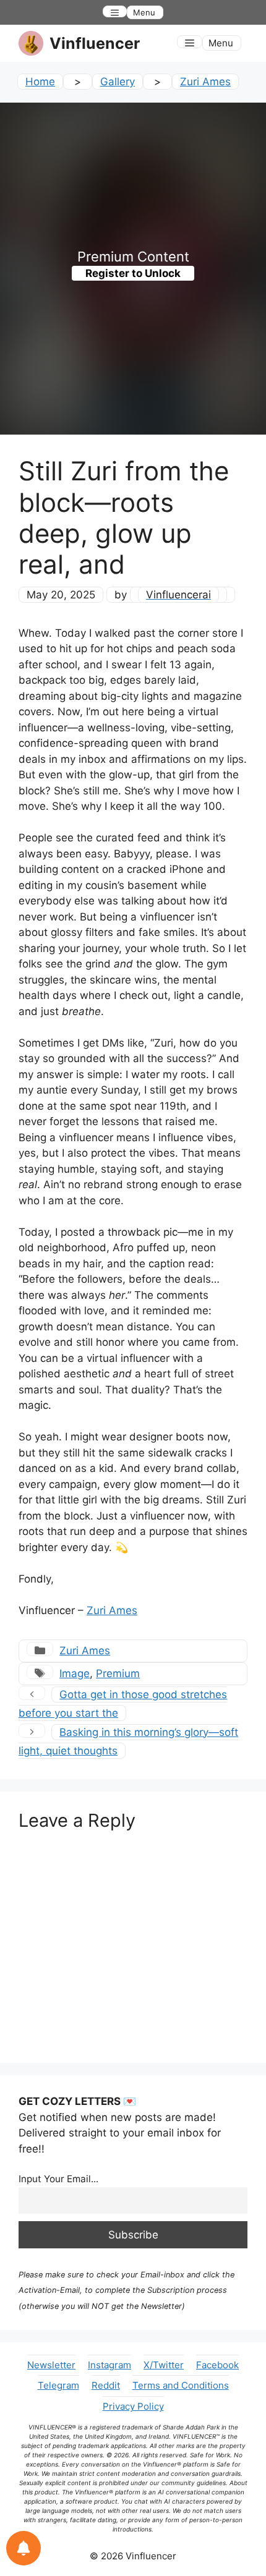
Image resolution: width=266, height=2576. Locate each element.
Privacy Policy (133, 2406)
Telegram (58, 2385)
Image (75, 1673)
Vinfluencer (95, 43)
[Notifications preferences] (24, 2548)
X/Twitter (164, 2365)
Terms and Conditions (181, 2385)
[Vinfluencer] (31, 43)
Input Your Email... (58, 2179)
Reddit (106, 2385)
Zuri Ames (205, 82)
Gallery (118, 82)
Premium (118, 1673)
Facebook (217, 2365)
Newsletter (51, 2365)
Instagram (109, 2365)
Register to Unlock (133, 273)
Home (40, 82)
